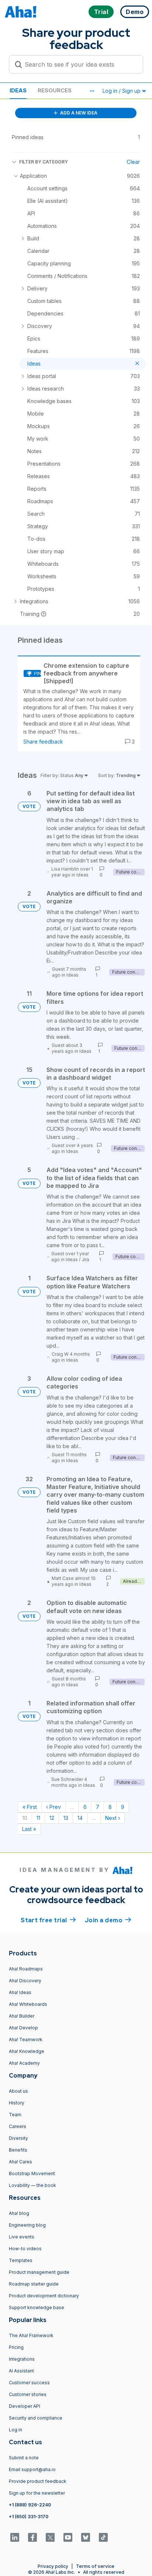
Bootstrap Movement (32, 2173)
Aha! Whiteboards (28, 2004)
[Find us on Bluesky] (86, 2537)
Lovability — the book (32, 2185)
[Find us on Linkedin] (15, 2537)
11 (38, 1818)
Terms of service (95, 2566)
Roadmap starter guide (34, 2284)
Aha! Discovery (25, 1981)
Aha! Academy (24, 2063)
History (17, 2103)
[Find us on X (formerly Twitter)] (50, 2537)
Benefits (18, 2150)
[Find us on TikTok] (103, 2537)
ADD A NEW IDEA (78, 113)
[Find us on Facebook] (32, 2537)
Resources (55, 90)
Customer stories (28, 2394)
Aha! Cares (20, 2162)
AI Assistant (21, 2371)
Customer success (29, 2383)
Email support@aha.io (32, 2469)
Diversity (18, 2138)
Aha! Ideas (20, 1992)
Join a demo (108, 1920)
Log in (15, 2430)
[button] (92, 91)
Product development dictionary (44, 2296)
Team (15, 2115)
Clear (133, 162)
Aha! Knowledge (27, 2051)
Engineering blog (27, 2225)
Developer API (25, 2406)
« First (30, 1807)
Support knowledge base (37, 2307)
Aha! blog (19, 2213)
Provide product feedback (38, 2481)
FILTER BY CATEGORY (44, 162)
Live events (22, 2237)
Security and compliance (36, 2418)
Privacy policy (53, 2566)
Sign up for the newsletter (37, 2493)
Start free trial (48, 1920)
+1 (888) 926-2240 (30, 2505)
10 (25, 1818)
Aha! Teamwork (26, 2039)
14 (80, 1818)
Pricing (16, 2347)
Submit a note (24, 2458)
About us (18, 2091)
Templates (21, 2260)
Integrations (22, 2359)
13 (66, 1818)
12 (52, 1818)
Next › (113, 1818)
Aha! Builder (22, 2016)
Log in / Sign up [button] (122, 91)
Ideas (18, 90)
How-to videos (25, 2249)
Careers (18, 2126)
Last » (29, 1829)
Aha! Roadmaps (26, 1969)
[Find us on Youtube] (68, 2537)
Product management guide (39, 2272)
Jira (85, 1259)
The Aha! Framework (31, 2335)
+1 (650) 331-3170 (29, 2517)
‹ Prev (53, 1807)
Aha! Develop (23, 2028)
